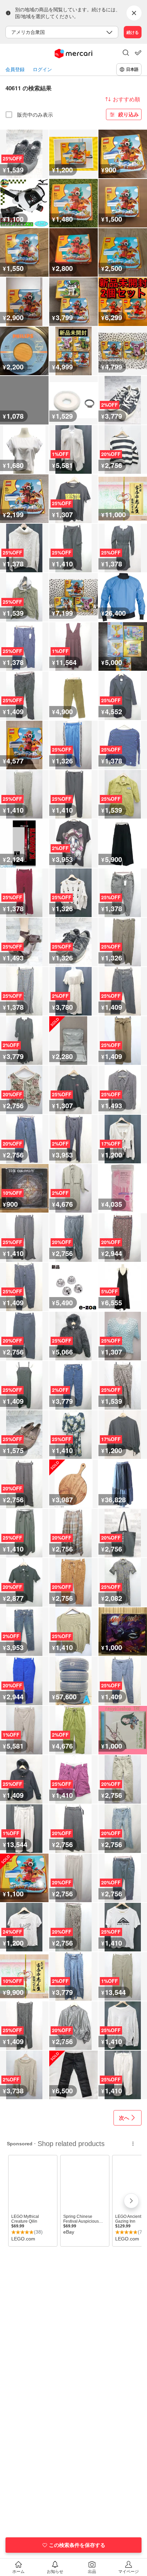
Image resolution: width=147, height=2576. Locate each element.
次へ (124, 2118)
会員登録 (15, 69)
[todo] (138, 53)
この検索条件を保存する (77, 2545)
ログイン (42, 69)
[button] (126, 53)
